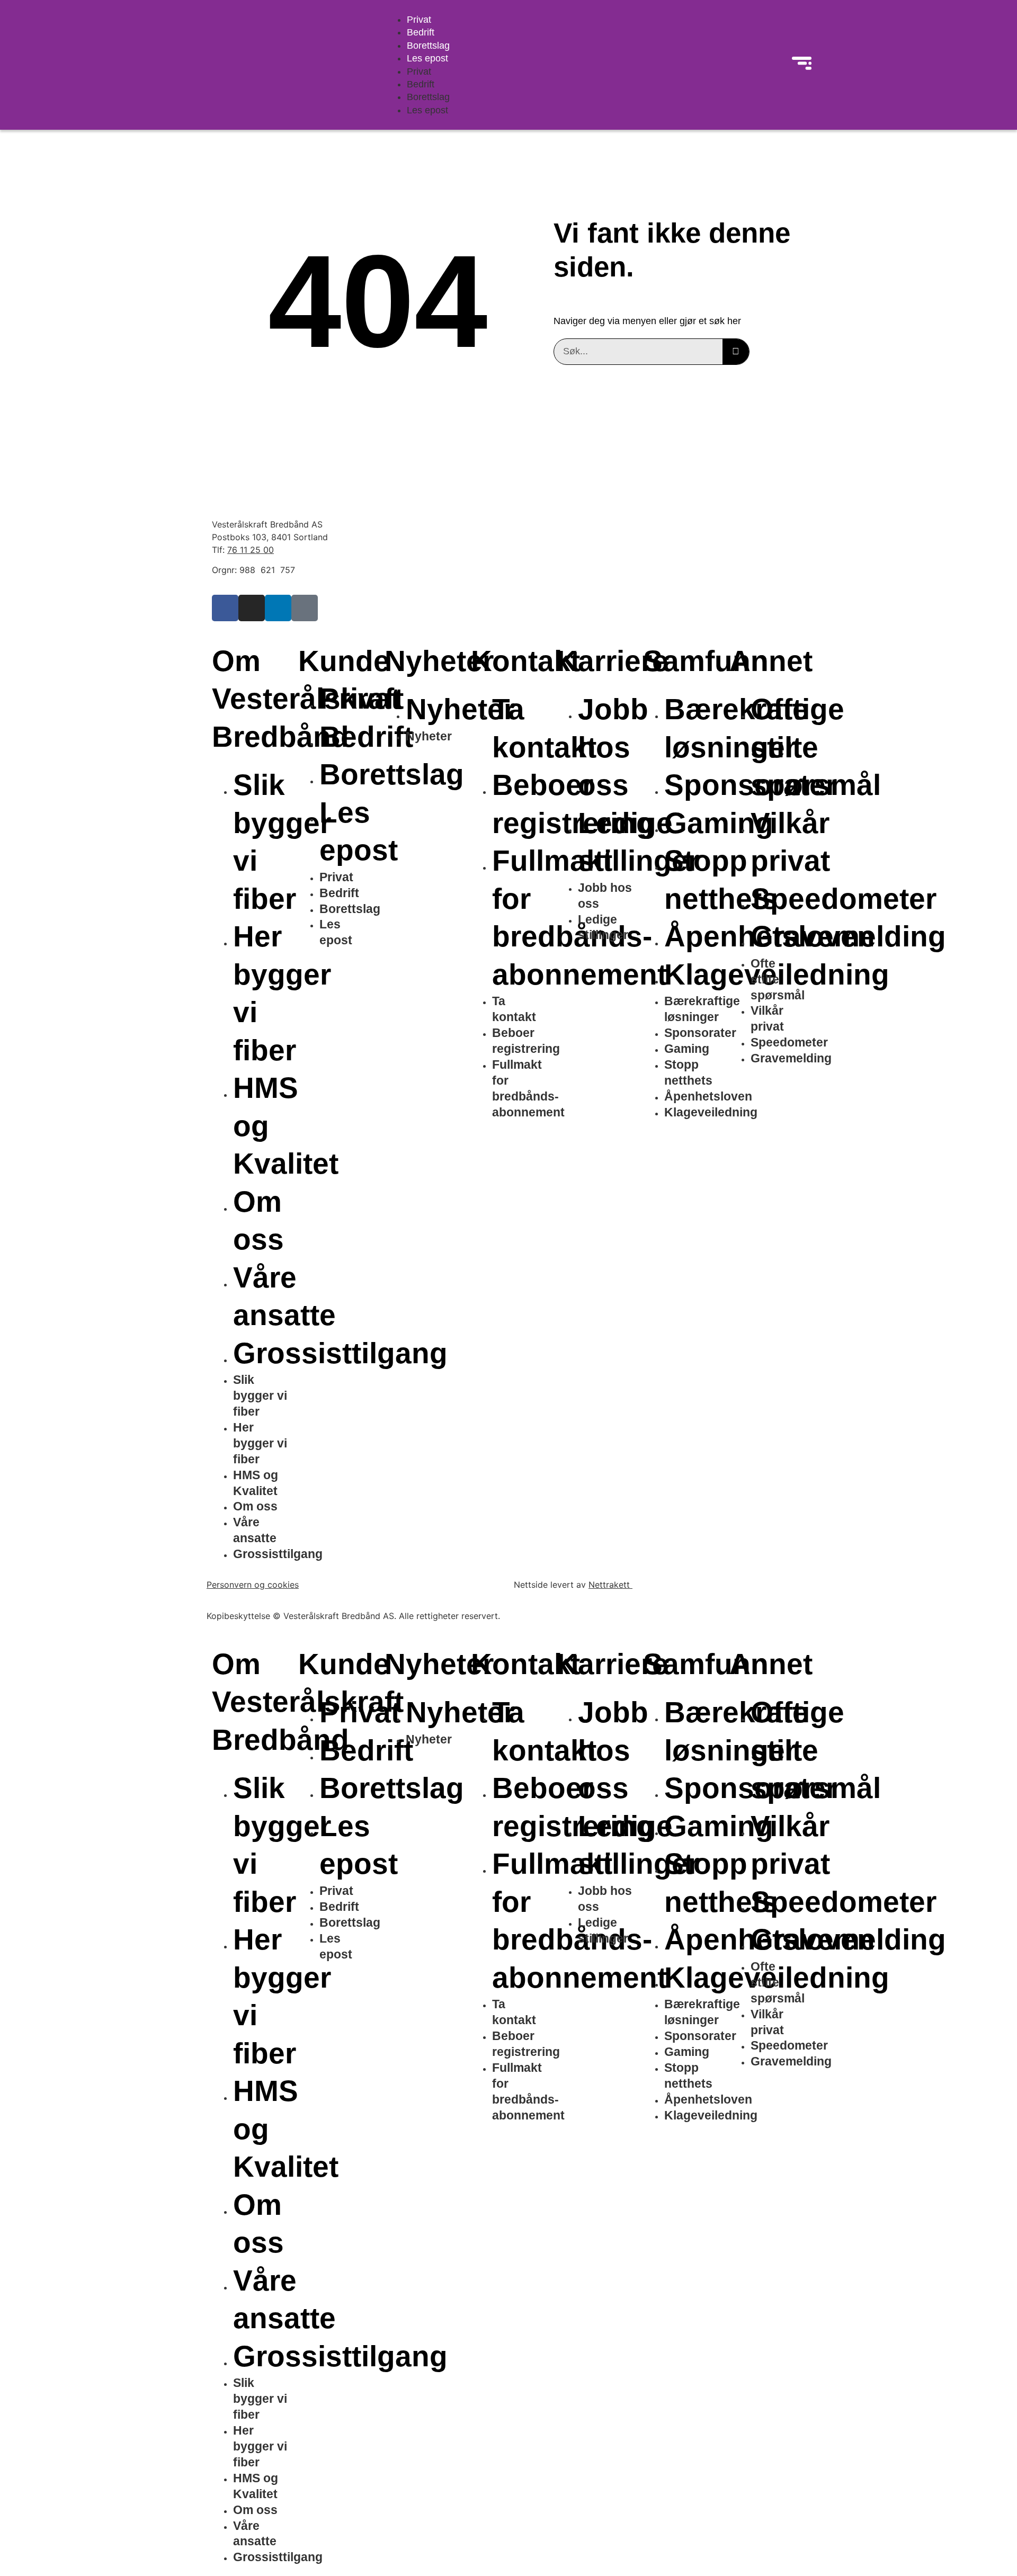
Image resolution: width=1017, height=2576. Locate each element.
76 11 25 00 (251, 550)
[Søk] (736, 352)
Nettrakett (610, 1585)
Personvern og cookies (253, 1585)
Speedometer (844, 899)
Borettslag (428, 46)
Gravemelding (848, 936)
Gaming (719, 823)
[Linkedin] (278, 608)
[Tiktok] (305, 608)
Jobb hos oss (613, 747)
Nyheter (460, 709)
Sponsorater (700, 1033)
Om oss (255, 1506)
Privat (419, 20)
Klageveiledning (711, 1112)
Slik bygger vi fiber (260, 1396)
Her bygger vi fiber (260, 1443)
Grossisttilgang (278, 1554)
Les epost (427, 58)
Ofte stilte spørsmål (816, 747)
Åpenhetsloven (708, 1096)
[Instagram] (252, 608)
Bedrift (421, 32)
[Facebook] (225, 608)
